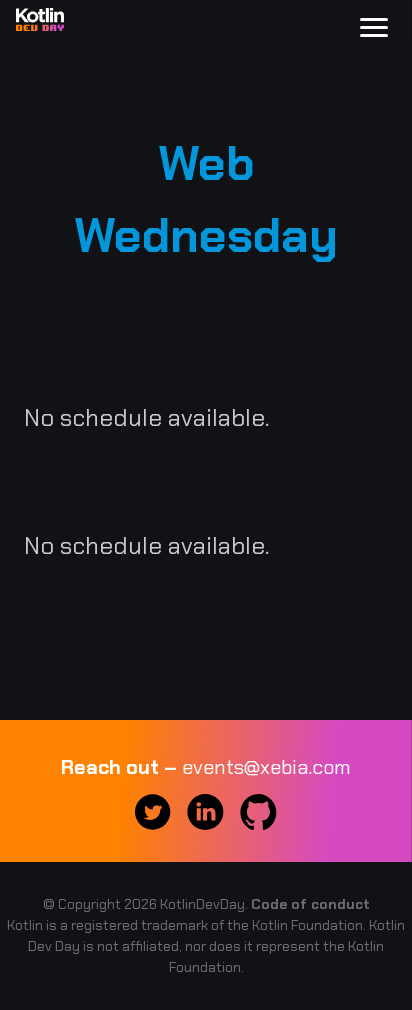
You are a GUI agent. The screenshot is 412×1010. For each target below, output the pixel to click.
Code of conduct (310, 904)
